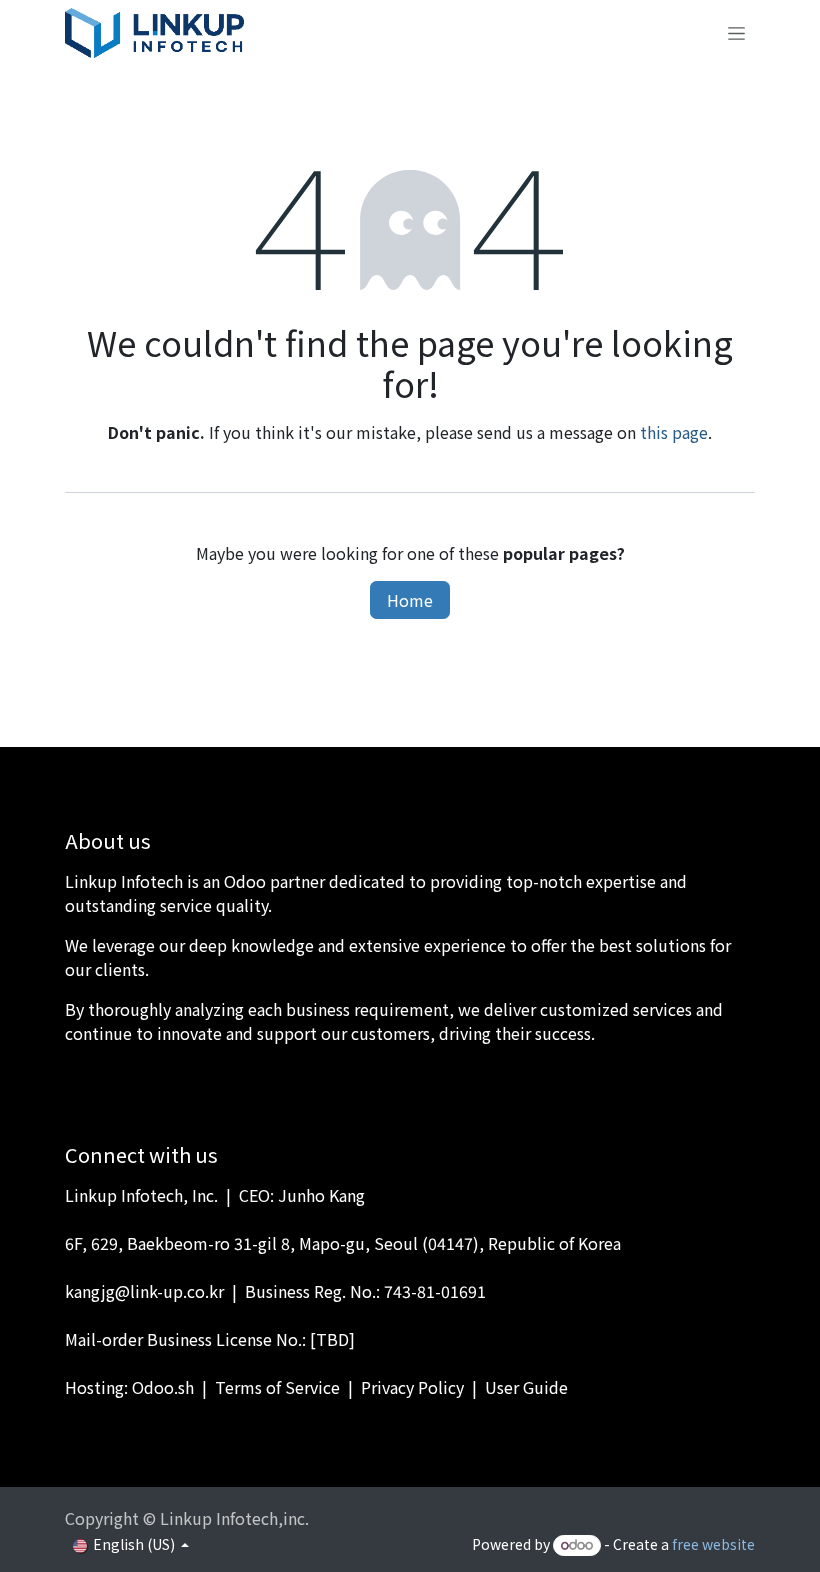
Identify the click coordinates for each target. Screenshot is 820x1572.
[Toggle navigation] (736, 33)
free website (713, 1544)
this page (674, 432)
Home (410, 600)
